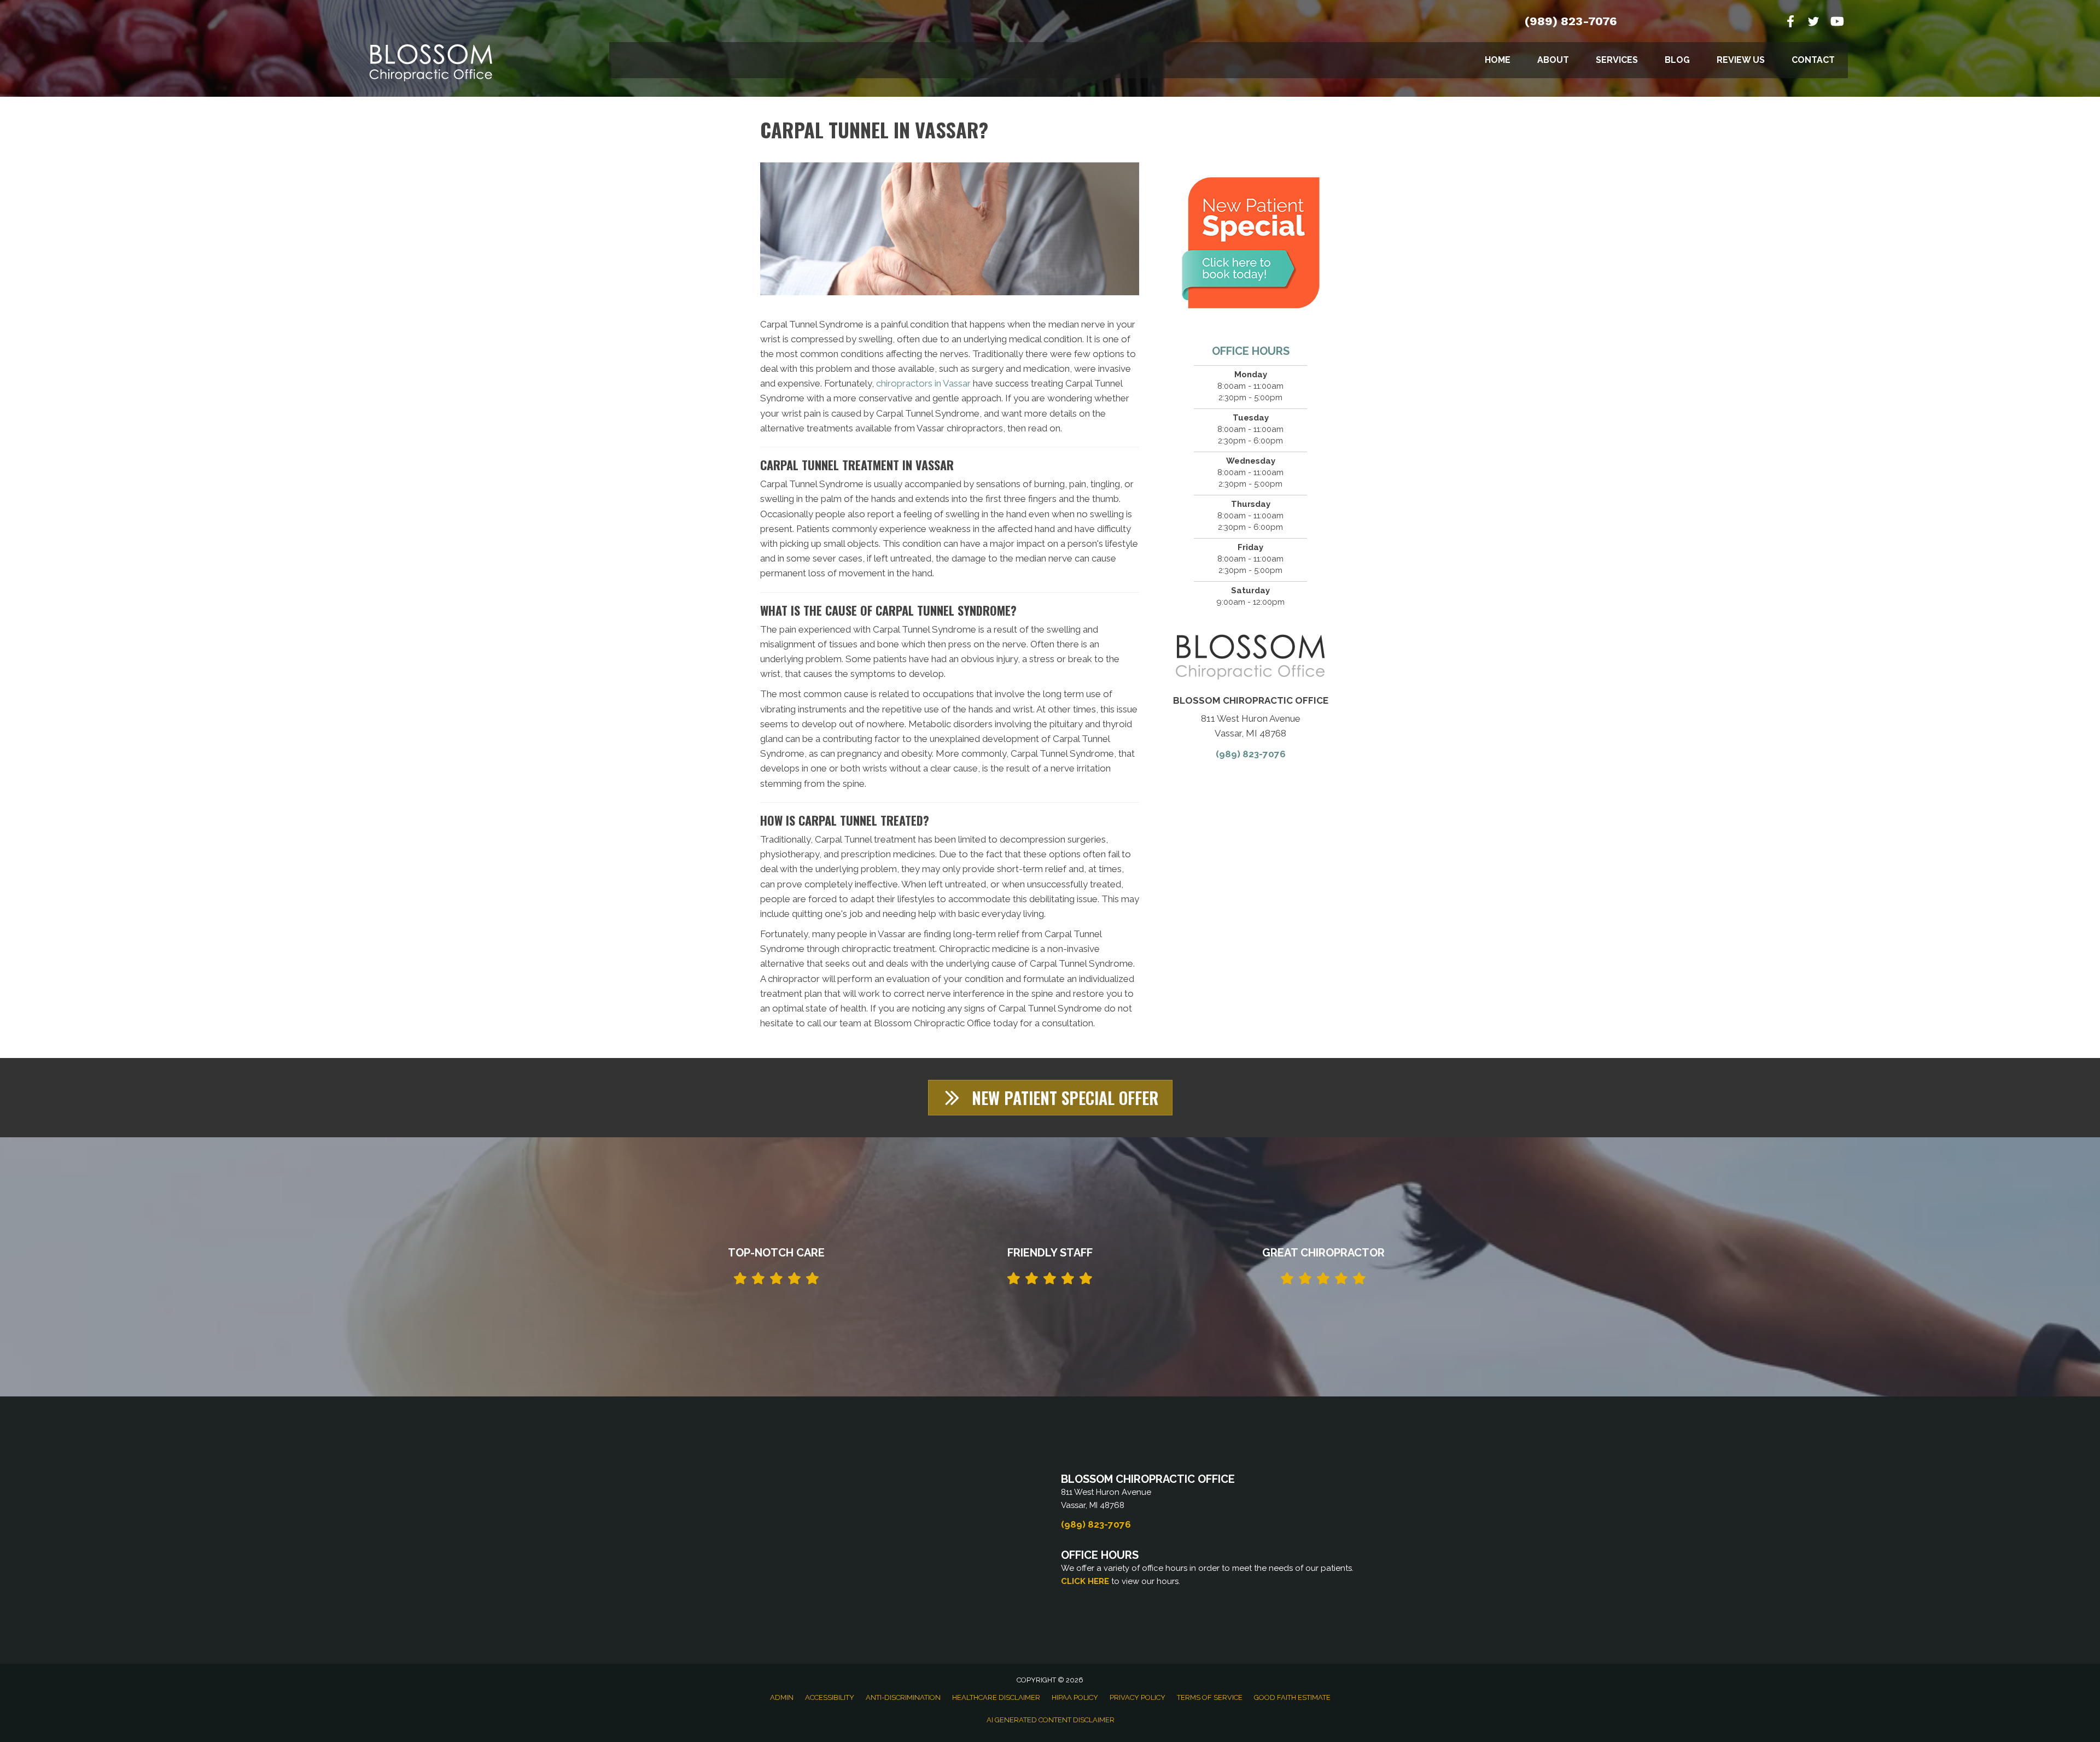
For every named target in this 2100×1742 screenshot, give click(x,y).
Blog (1677, 60)
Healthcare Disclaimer (996, 1697)
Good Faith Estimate (1292, 1697)
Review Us (1741, 60)
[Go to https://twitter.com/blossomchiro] (1813, 23)
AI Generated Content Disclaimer (1051, 1720)
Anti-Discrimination (903, 1697)
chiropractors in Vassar (923, 383)
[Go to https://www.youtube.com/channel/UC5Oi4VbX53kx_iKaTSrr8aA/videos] (1836, 23)
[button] (1050, 1098)
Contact (1813, 60)
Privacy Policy (1137, 1697)
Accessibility (830, 1697)
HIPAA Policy (1075, 1697)
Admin (782, 1697)
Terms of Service (1210, 1697)
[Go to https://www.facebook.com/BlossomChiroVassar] (1790, 23)
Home (1498, 60)
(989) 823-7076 (1571, 21)
